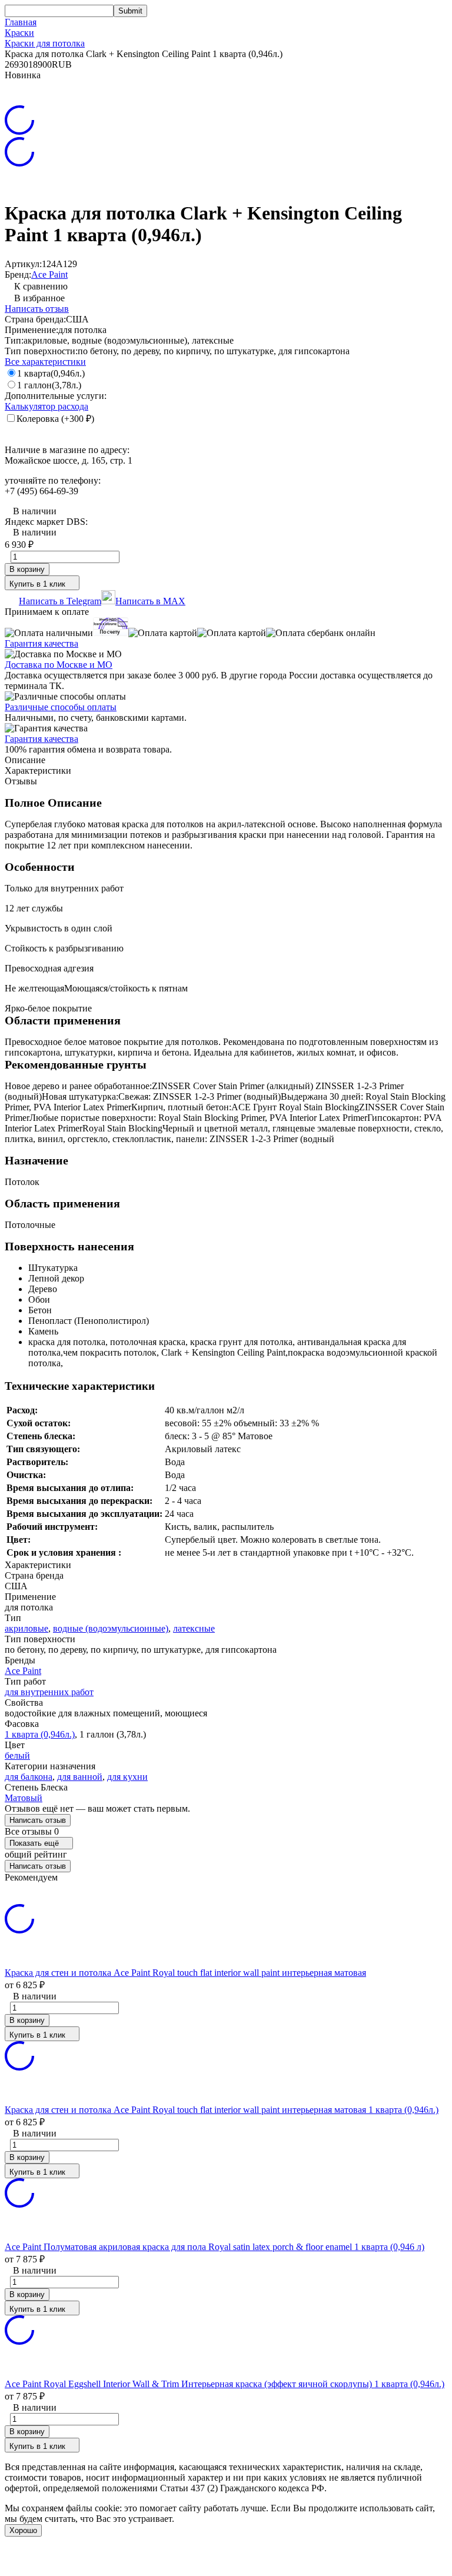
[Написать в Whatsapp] (226, 2560)
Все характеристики (45, 362)
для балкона (29, 1777)
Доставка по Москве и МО (59, 665)
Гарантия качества (41, 643)
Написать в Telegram (60, 601)
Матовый (24, 1798)
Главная (21, 22)
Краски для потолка (45, 43)
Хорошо (23, 2530)
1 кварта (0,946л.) (40, 1734)
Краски (19, 33)
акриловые (26, 1628)
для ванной (80, 1777)
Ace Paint (49, 274)
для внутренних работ (49, 1692)
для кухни (127, 1777)
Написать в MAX (150, 601)
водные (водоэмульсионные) (111, 1628)
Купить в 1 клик (37, 584)
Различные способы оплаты (61, 707)
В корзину (27, 569)
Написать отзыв (37, 309)
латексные (194, 1628)
